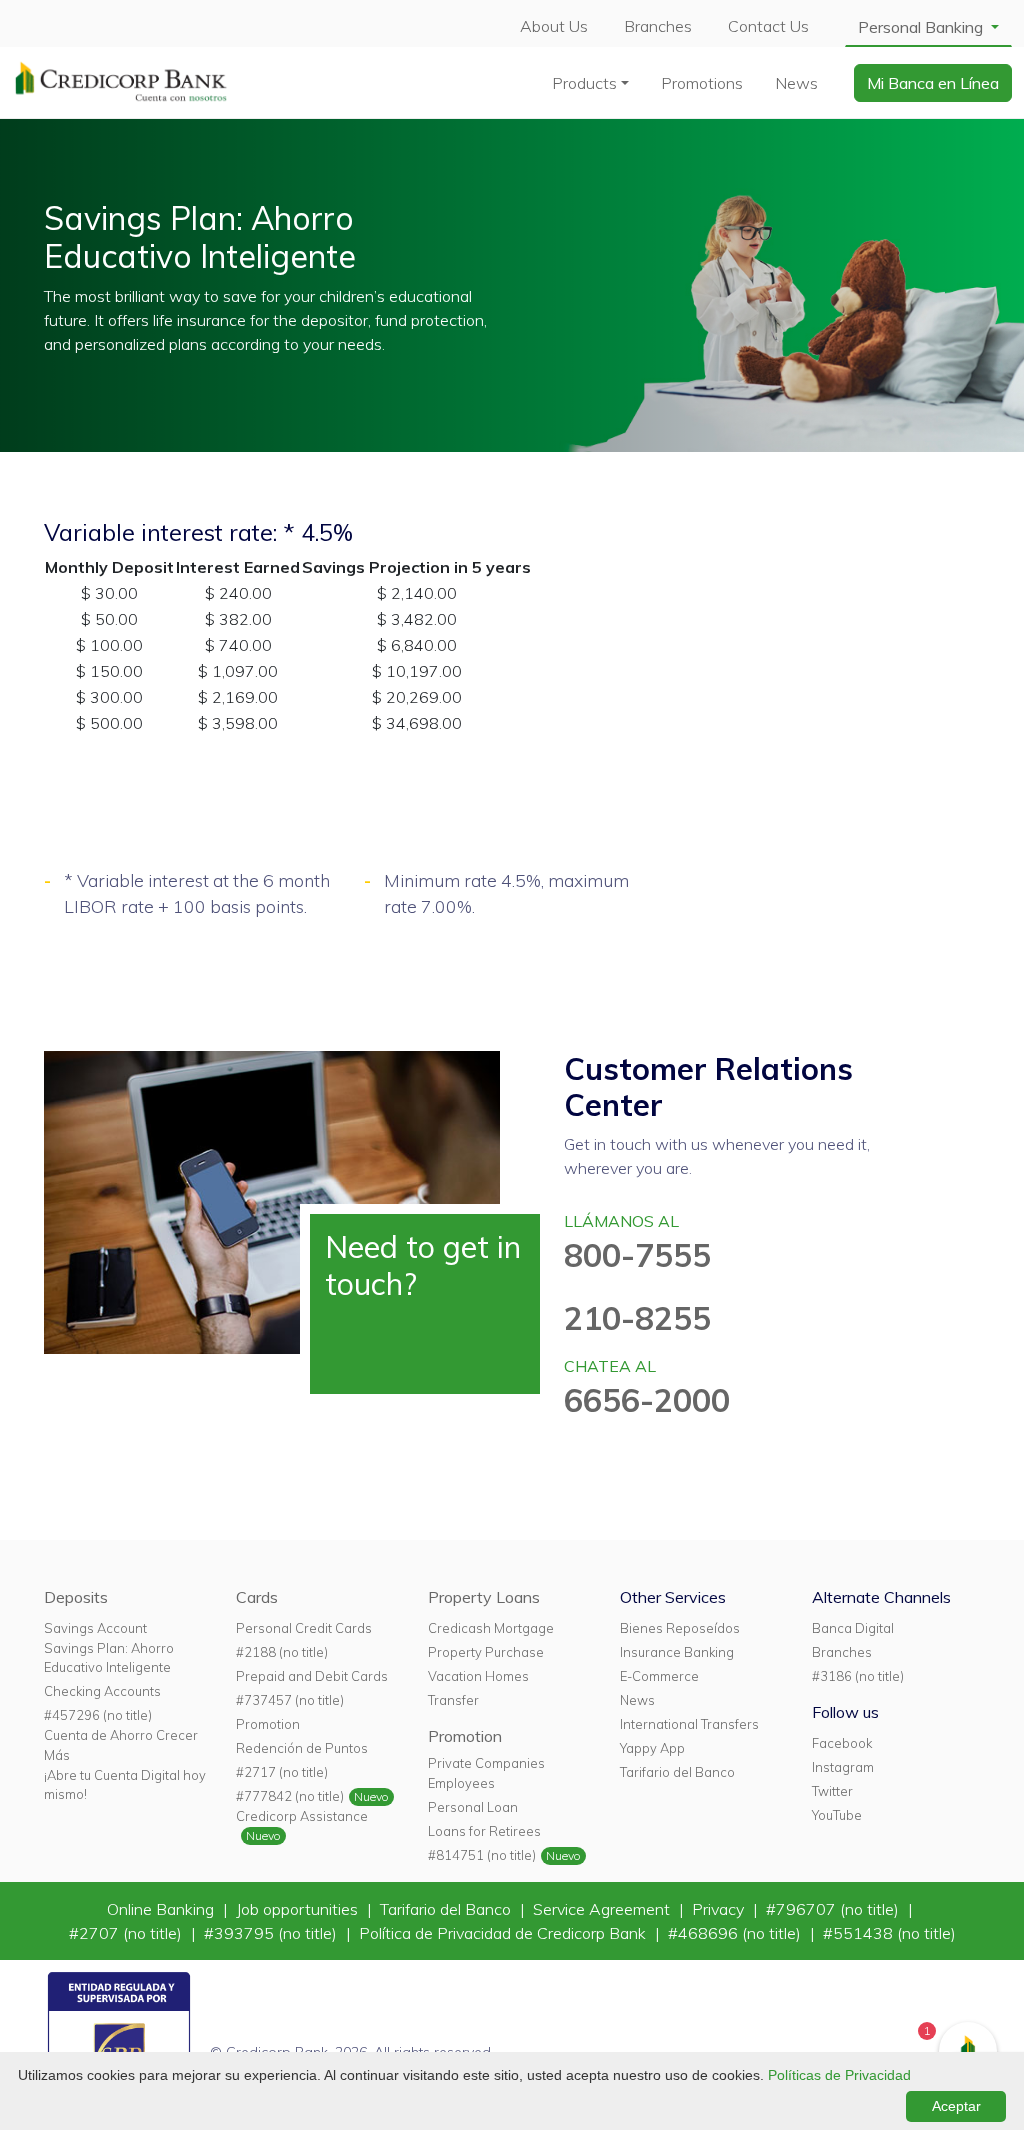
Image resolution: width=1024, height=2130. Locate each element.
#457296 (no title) (98, 1715)
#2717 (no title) (282, 1772)
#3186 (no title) (858, 1676)
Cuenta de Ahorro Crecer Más (121, 1744)
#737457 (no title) (290, 1700)
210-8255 (637, 1318)
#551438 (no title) (889, 1933)
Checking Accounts (102, 1691)
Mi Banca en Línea (933, 83)
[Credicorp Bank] (121, 81)
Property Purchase (486, 1652)
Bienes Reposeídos (680, 1628)
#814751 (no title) (482, 1855)
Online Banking (162, 1909)
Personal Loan (473, 1807)
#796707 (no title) (834, 1909)
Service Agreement (603, 1909)
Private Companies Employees (486, 1772)
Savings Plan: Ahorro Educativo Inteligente (109, 1657)
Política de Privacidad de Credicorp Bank (504, 1933)
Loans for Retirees (484, 1831)
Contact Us (768, 26)
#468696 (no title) (736, 1933)
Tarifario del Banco (677, 1772)
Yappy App (652, 1748)
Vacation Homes (478, 1676)
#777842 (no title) (290, 1796)
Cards (257, 1597)
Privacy (720, 1909)
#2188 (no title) (282, 1652)
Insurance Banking (677, 1652)
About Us (554, 26)
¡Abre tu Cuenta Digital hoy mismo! (125, 1784)
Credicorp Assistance (302, 1816)
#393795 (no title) (272, 1933)
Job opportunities (299, 1909)
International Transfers (689, 1724)
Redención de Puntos (302, 1748)
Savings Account (95, 1628)
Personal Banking (922, 27)
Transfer (453, 1700)
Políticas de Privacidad (839, 2075)
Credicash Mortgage (491, 1628)
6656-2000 (647, 1400)
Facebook (842, 1743)
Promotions (702, 83)
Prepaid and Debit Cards (312, 1676)
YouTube (837, 1815)
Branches (658, 26)
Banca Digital (853, 1628)
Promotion (268, 1724)
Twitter (832, 1791)
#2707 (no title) (127, 1933)
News (796, 83)
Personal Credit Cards (304, 1628)
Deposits (76, 1597)
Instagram (843, 1767)
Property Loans (484, 1597)
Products (584, 83)
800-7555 (637, 1255)
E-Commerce (659, 1676)
